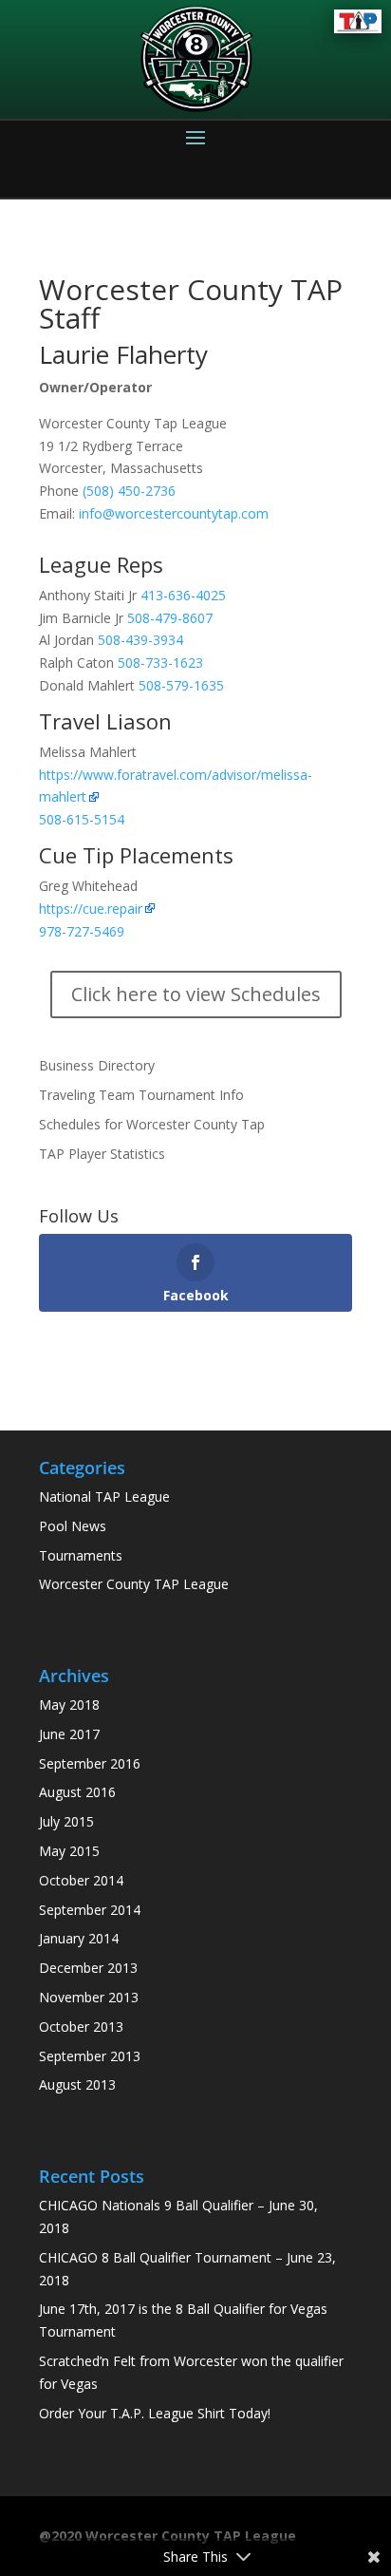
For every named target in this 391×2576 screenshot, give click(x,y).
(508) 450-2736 (129, 491)
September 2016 (90, 1763)
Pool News (73, 1526)
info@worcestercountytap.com (174, 513)
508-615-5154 (82, 819)
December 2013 (88, 1968)
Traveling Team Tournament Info (141, 1095)
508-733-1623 (160, 663)
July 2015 (66, 1821)
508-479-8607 (170, 618)
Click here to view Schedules (196, 994)
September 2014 (90, 1910)
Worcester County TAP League (134, 1584)
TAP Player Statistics (102, 1154)
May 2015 (69, 1851)
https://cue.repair (91, 909)
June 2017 (69, 1734)
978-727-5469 (82, 931)
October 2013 (81, 2027)
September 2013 (90, 2056)
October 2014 (81, 1880)
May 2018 (69, 1705)
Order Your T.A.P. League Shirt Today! (155, 2413)
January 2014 (79, 1938)
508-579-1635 (181, 685)
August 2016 (77, 1792)
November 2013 (89, 1997)
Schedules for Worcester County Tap (152, 1124)
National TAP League (104, 1496)
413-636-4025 (183, 595)
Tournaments (81, 1555)
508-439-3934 (140, 640)
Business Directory (97, 1065)
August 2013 (77, 2084)
